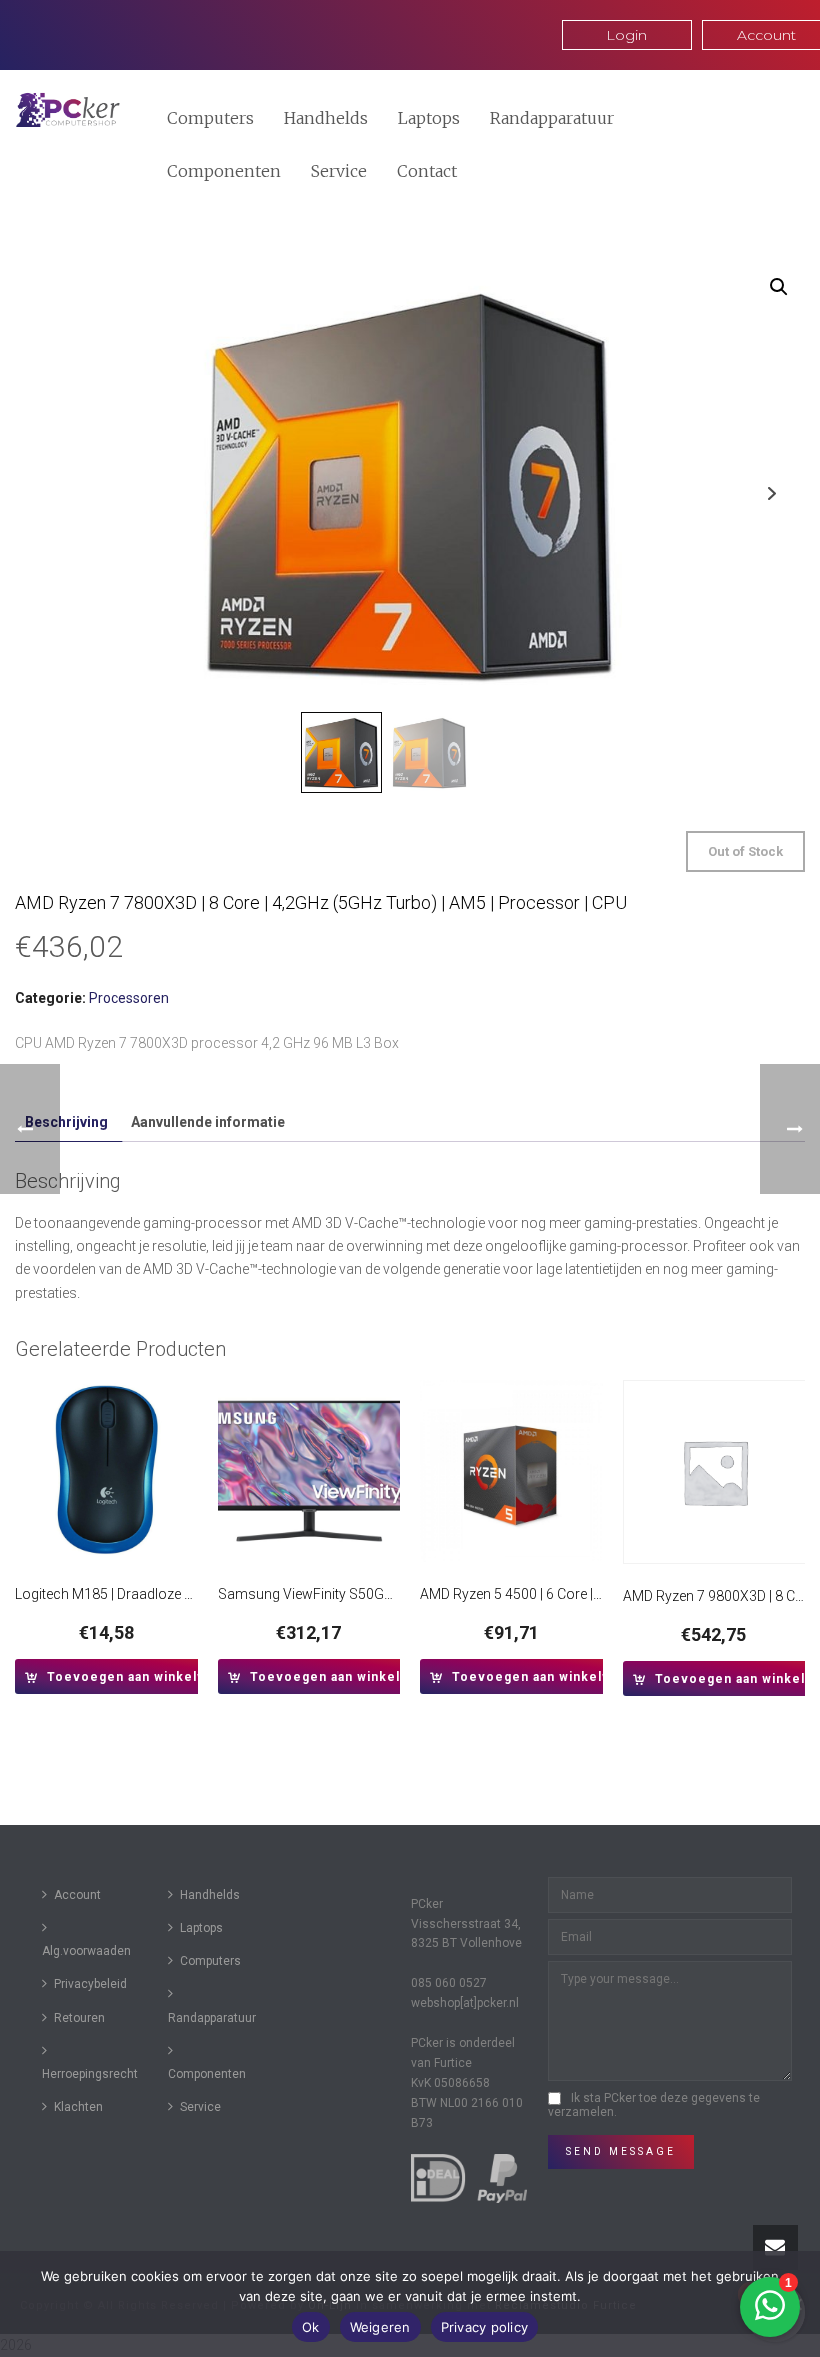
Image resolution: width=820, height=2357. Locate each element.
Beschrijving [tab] (66, 1122)
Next (771, 493)
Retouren (79, 2018)
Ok (311, 2327)
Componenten (224, 171)
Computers (210, 118)
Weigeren (380, 2327)
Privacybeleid (90, 1984)
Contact (427, 171)
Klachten (78, 2107)
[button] (779, 287)
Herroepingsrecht (90, 2074)
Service (339, 171)
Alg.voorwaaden (86, 1951)
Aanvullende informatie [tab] (208, 1122)
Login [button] (626, 35)
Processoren (129, 998)
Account (77, 1895)
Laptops (429, 118)
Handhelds (326, 118)
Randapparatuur (552, 118)
